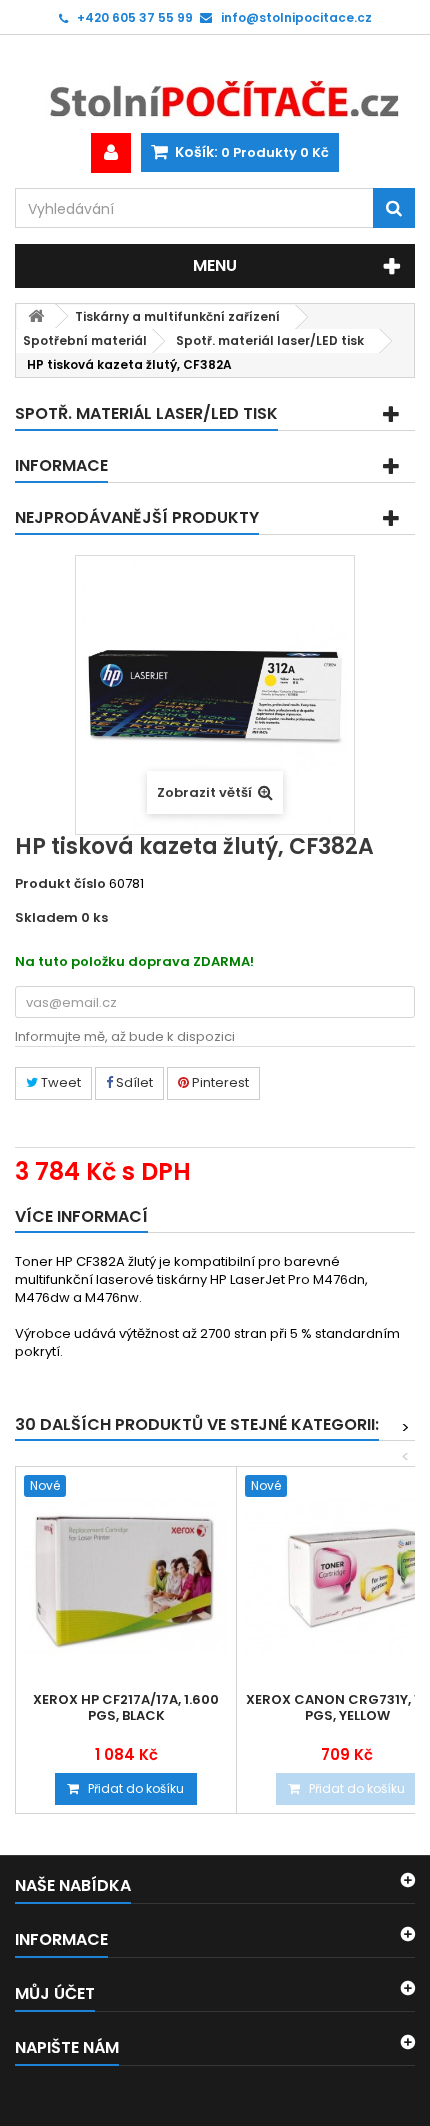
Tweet (59, 1082)
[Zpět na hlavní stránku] (36, 316)
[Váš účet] (111, 153)
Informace (61, 465)
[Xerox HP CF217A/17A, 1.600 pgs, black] (126, 1577)
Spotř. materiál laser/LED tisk (270, 340)
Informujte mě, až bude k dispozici (125, 1036)
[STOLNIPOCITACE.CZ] (215, 84)
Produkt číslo (60, 884)
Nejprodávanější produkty (137, 517)
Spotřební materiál (85, 340)
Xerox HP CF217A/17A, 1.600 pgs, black (126, 1708)
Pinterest (219, 1082)
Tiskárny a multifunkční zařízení (177, 316)
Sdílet (133, 1082)
